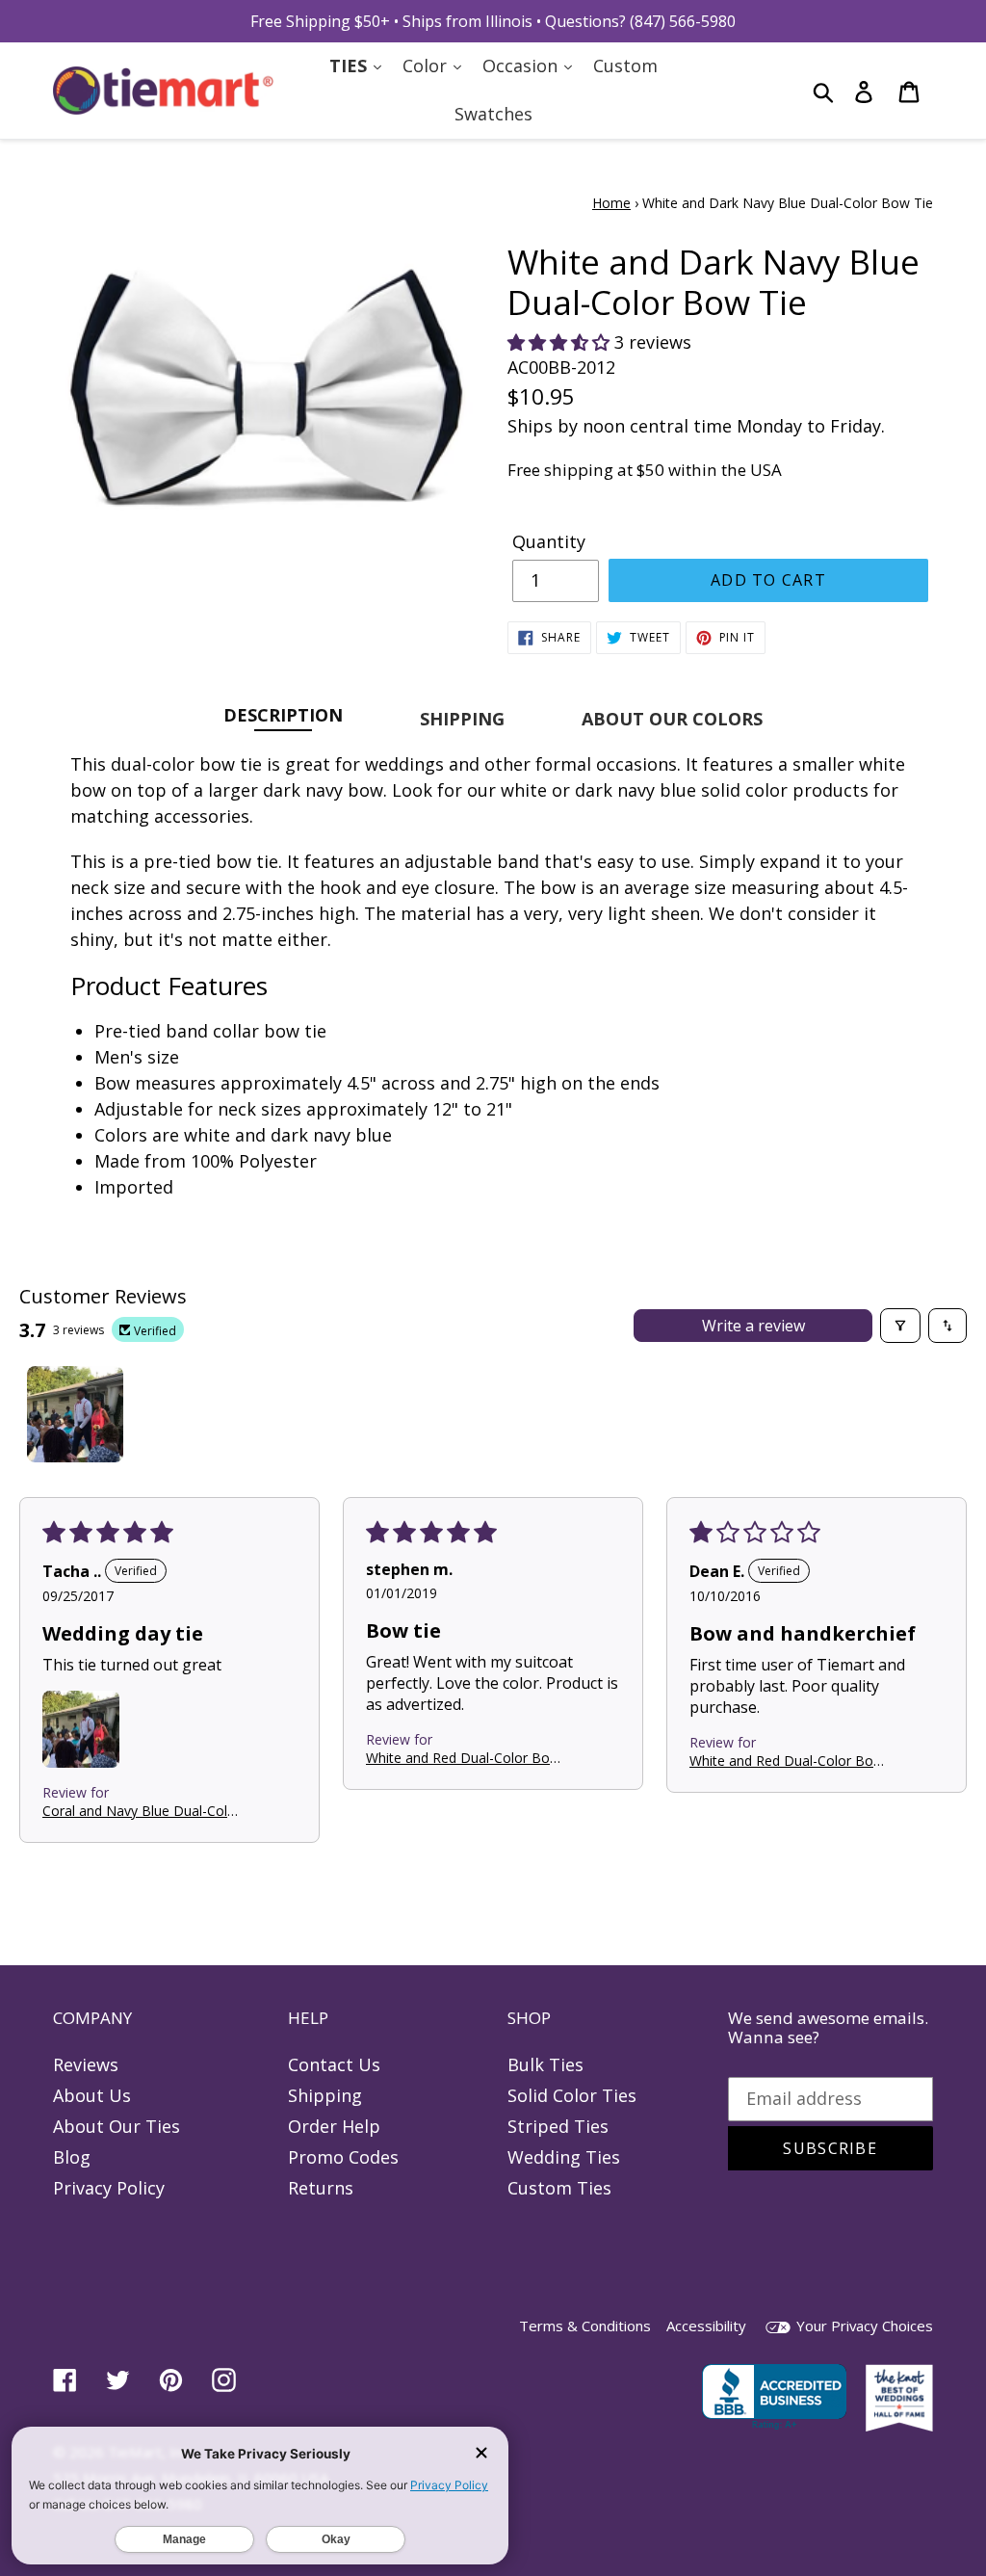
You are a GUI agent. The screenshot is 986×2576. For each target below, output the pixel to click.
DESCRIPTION (283, 714)
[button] (561, 342)
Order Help (334, 2126)
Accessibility (706, 2326)
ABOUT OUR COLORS (672, 719)
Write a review (753, 1326)
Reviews (86, 2064)
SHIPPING (462, 719)
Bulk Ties (545, 2064)
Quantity (549, 541)
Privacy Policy (109, 2188)
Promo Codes (343, 2157)
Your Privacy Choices (863, 2326)
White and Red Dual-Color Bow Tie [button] (463, 1758)
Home (611, 203)
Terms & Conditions (585, 2326)
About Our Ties (117, 2126)
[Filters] (900, 1326)
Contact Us (334, 2064)
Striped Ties (558, 2126)
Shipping (325, 2095)
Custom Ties (559, 2188)
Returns (321, 2188)
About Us (92, 2095)
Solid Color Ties (572, 2095)
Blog (72, 2157)
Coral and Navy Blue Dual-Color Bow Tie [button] (142, 1811)
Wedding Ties (564, 2157)
